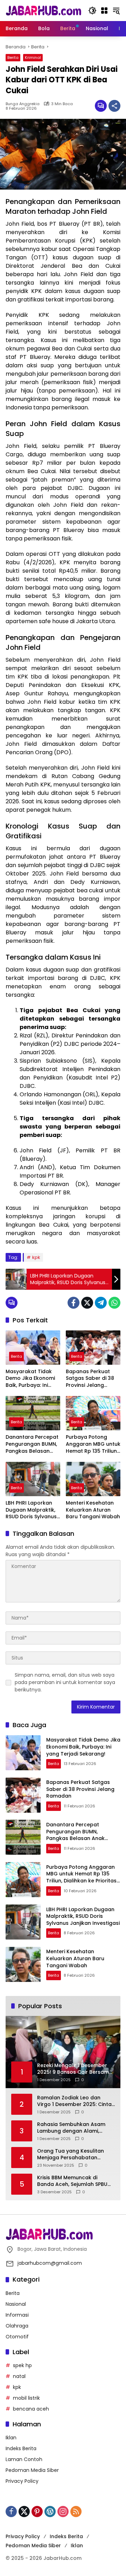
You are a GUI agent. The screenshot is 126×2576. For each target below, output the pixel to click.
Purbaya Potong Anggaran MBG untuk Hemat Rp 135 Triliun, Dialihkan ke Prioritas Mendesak (93, 1444)
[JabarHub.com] (43, 10)
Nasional (16, 2304)
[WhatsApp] (114, 1303)
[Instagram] (63, 2512)
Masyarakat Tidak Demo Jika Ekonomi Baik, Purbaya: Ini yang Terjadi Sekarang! (30, 1379)
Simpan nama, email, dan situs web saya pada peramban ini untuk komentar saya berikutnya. (65, 1682)
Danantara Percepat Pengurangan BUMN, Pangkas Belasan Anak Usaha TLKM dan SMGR (32, 1444)
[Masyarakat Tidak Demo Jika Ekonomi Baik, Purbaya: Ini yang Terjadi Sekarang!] (33, 1348)
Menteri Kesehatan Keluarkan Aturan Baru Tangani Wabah (93, 1510)
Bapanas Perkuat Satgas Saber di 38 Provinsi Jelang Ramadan (90, 1379)
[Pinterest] (37, 2512)
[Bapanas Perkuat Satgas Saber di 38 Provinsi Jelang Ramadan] (93, 1348)
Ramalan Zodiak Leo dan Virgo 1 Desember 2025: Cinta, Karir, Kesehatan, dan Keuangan (75, 2101)
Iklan (11, 2438)
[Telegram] (101, 1303)
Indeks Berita (21, 2448)
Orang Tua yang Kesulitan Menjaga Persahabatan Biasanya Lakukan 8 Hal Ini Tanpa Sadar (71, 2155)
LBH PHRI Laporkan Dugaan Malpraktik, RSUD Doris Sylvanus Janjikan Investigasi (31, 1510)
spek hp (22, 2365)
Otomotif (17, 2337)
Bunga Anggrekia (23, 104)
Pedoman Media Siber (32, 2470)
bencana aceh (31, 2409)
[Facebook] (73, 1303)
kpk (36, 1257)
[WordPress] (50, 2512)
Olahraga (17, 2326)
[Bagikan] (114, 106)
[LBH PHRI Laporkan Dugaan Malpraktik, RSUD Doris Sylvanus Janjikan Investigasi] (33, 1479)
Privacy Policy (22, 2481)
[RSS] (76, 2512)
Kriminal (33, 57)
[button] (92, 11)
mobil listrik (26, 2398)
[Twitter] (87, 1303)
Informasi (17, 2315)
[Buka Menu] (104, 11)
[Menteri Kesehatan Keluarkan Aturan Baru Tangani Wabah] (93, 1479)
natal (19, 2376)
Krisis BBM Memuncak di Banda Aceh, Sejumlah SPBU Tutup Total (72, 2181)
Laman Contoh (24, 2459)
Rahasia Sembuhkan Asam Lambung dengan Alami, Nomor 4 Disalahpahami (71, 2128)
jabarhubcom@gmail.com (50, 2263)
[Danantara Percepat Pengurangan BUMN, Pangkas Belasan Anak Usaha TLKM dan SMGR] (33, 1413)
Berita (13, 57)
